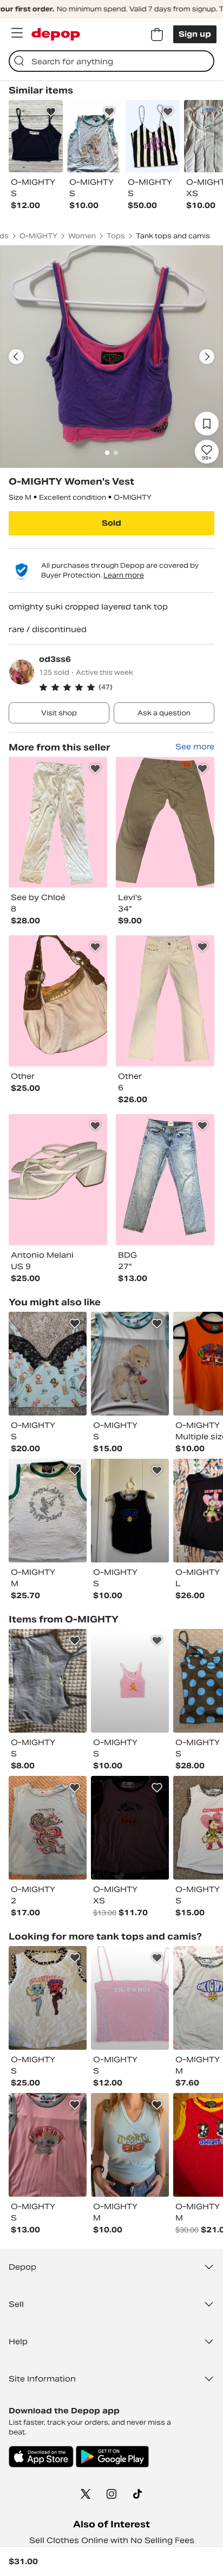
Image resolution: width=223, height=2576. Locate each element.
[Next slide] (207, 357)
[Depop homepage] (56, 34)
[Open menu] (17, 33)
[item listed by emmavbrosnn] (48, 1681)
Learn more (124, 575)
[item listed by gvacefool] (130, 1364)
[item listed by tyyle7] (48, 1998)
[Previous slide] (16, 357)
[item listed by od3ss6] (58, 823)
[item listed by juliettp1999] (130, 1998)
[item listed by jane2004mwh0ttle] (48, 1828)
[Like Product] (51, 112)
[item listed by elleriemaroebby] (48, 1364)
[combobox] (111, 61)
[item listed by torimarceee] (130, 1511)
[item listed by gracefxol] (48, 2145)
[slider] (111, 357)
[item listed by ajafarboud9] (48, 1511)
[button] (127, 687)
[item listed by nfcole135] (130, 2145)
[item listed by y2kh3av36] (130, 1681)
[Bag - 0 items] (157, 35)
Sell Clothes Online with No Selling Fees (112, 2540)
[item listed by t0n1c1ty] (130, 1828)
